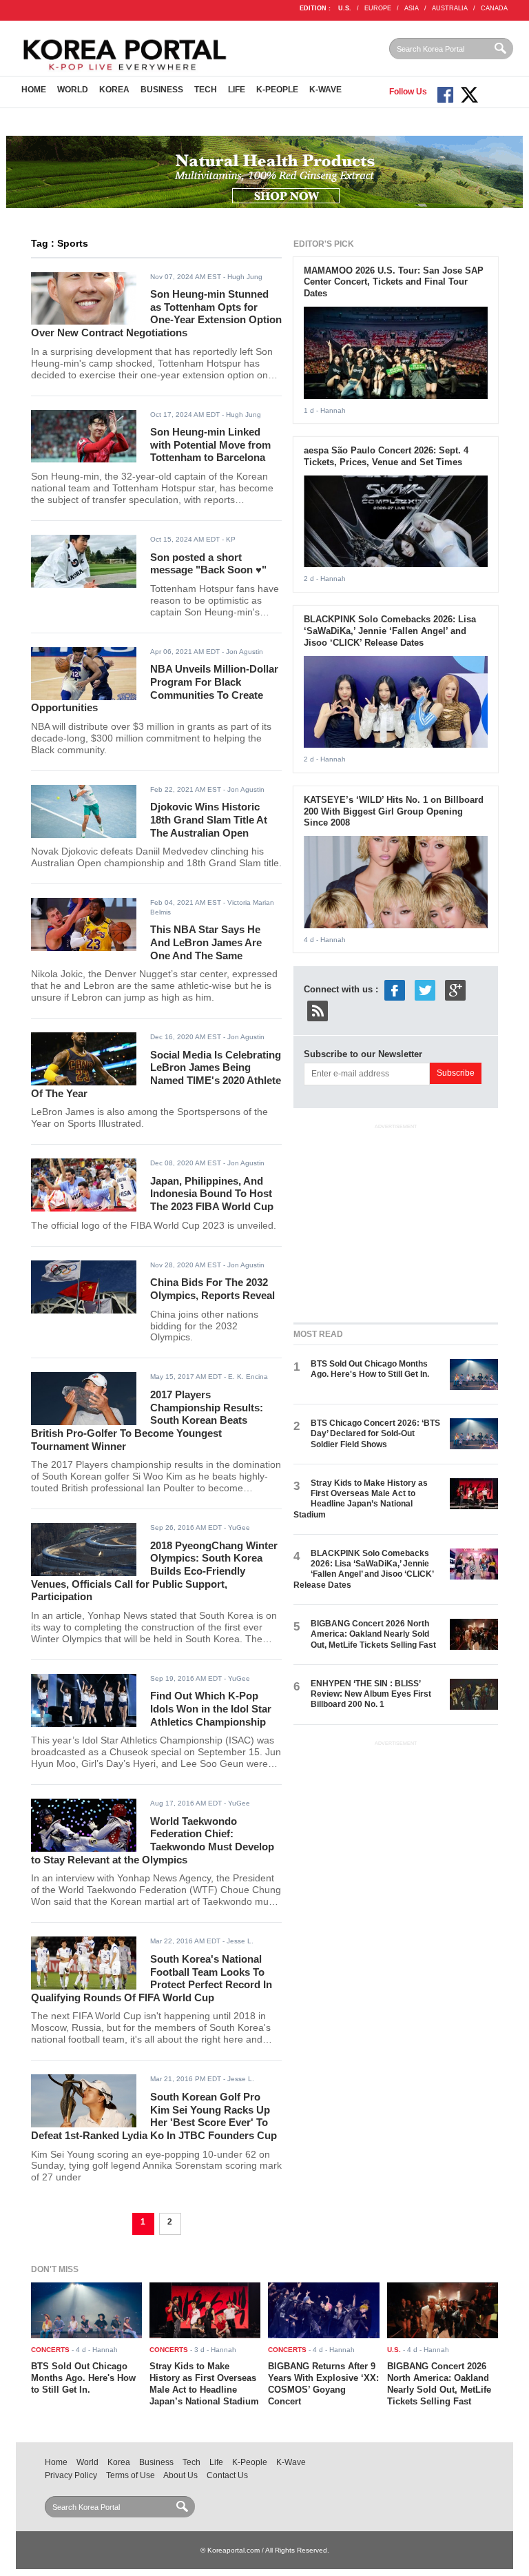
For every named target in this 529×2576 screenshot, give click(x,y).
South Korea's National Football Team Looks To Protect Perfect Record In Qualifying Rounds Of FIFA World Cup (152, 1978)
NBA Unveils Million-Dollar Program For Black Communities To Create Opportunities (155, 688)
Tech (206, 90)
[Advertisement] (397, 1220)
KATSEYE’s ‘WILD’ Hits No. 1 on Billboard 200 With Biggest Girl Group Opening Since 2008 (394, 811)
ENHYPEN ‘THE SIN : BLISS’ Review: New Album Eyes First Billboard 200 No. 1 (371, 1694)
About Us (180, 2475)
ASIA (412, 8)
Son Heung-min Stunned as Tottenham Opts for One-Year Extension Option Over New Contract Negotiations (156, 313)
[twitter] (425, 990)
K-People (277, 90)
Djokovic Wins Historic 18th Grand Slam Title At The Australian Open (209, 819)
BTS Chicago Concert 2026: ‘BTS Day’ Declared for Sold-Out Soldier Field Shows (375, 1434)
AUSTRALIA (450, 8)
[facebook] (395, 990)
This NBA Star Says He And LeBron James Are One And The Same (206, 942)
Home (34, 90)
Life (237, 90)
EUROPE (378, 8)
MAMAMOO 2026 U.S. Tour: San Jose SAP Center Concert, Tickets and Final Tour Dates (394, 282)
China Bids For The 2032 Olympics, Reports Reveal (212, 1289)
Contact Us (227, 2475)
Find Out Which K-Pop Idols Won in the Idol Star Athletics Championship (211, 1708)
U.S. (345, 8)
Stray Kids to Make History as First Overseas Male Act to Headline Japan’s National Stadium (361, 1499)
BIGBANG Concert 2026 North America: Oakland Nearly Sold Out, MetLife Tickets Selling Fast (373, 1634)
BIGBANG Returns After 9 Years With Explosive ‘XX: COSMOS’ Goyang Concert (323, 2384)
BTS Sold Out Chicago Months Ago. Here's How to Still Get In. (370, 1369)
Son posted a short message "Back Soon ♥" (208, 564)
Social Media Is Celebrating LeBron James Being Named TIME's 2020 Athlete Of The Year (156, 1074)
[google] (455, 990)
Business (162, 90)
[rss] (318, 1011)
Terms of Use (131, 2475)
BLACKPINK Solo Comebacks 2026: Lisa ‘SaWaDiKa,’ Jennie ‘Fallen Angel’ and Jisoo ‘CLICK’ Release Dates (390, 631)
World (73, 90)
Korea (114, 90)
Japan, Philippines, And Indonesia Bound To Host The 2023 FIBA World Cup (212, 1194)
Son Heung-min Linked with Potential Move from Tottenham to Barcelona (210, 444)
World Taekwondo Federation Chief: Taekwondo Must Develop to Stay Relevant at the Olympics (153, 1840)
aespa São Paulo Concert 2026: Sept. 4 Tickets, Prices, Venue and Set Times (386, 456)
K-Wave (325, 90)
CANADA (494, 8)
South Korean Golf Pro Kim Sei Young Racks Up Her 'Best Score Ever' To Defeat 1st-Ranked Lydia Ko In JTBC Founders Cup (154, 2116)
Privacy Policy (71, 2475)
